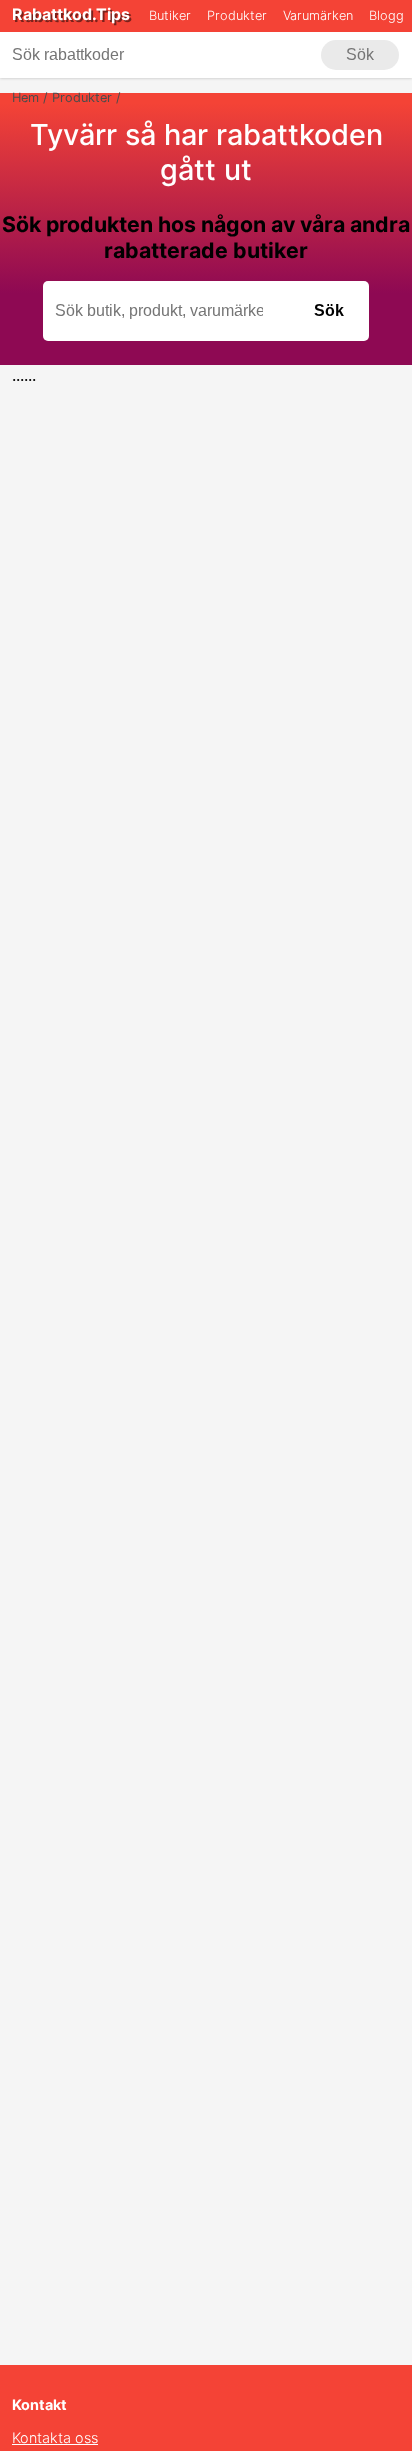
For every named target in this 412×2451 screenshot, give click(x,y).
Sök (360, 54)
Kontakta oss (55, 2437)
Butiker (170, 15)
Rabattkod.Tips (71, 14)
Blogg (386, 15)
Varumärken (318, 15)
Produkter (237, 15)
